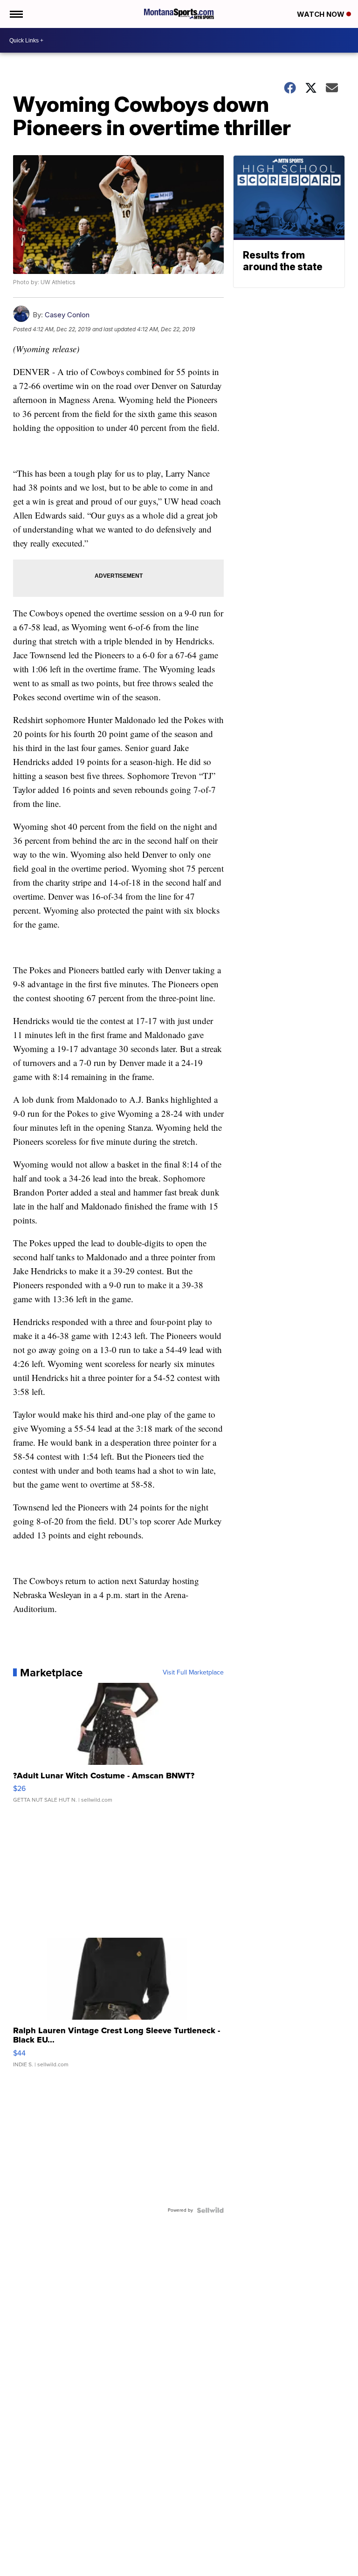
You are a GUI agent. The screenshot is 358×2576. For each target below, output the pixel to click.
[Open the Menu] (16, 14)
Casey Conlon (67, 315)
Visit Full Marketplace (193, 1673)
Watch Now (322, 14)
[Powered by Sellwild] (210, 2210)
